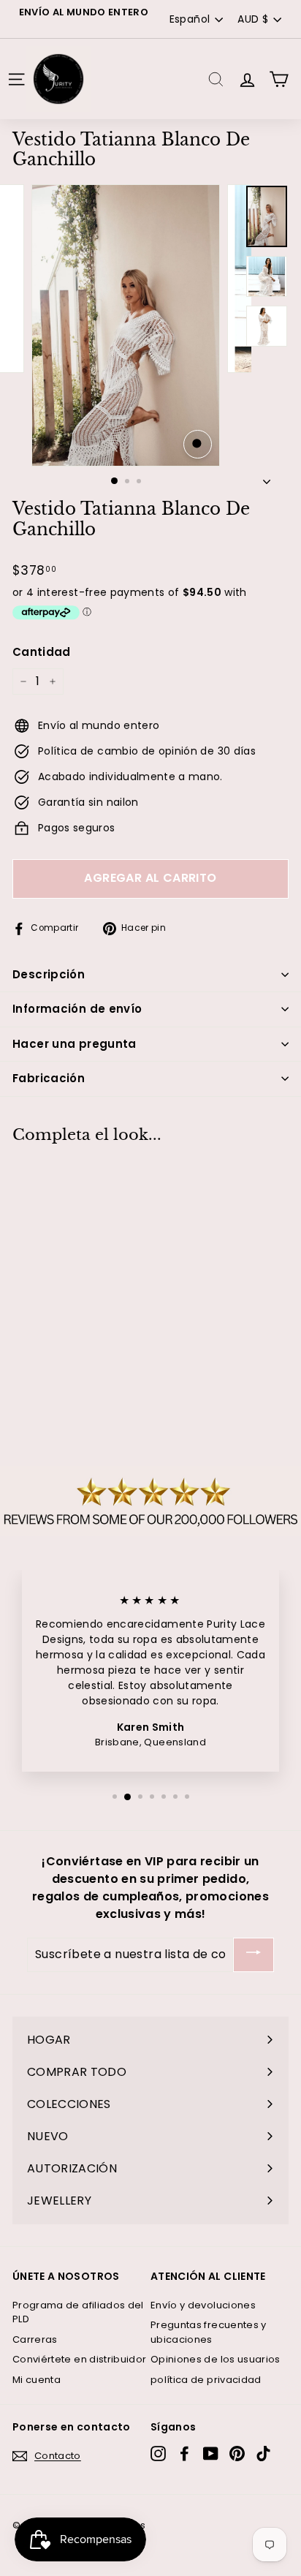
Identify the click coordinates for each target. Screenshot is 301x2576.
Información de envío (77, 1009)
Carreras (35, 2339)
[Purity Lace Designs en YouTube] (211, 2454)
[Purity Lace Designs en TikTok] (263, 2454)
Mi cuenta (37, 2380)
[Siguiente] (267, 477)
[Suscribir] (254, 1955)
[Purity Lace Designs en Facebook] (184, 2454)
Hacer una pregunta (75, 1044)
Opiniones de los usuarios (216, 2359)
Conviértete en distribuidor (79, 2359)
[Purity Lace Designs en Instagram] (158, 2454)
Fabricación (49, 1078)
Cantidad (42, 652)
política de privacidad (206, 2380)
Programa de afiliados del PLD (78, 2312)
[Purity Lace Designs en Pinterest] (237, 2454)
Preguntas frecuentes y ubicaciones (209, 2332)
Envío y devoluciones (203, 2305)
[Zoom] (198, 444)
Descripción (49, 974)
